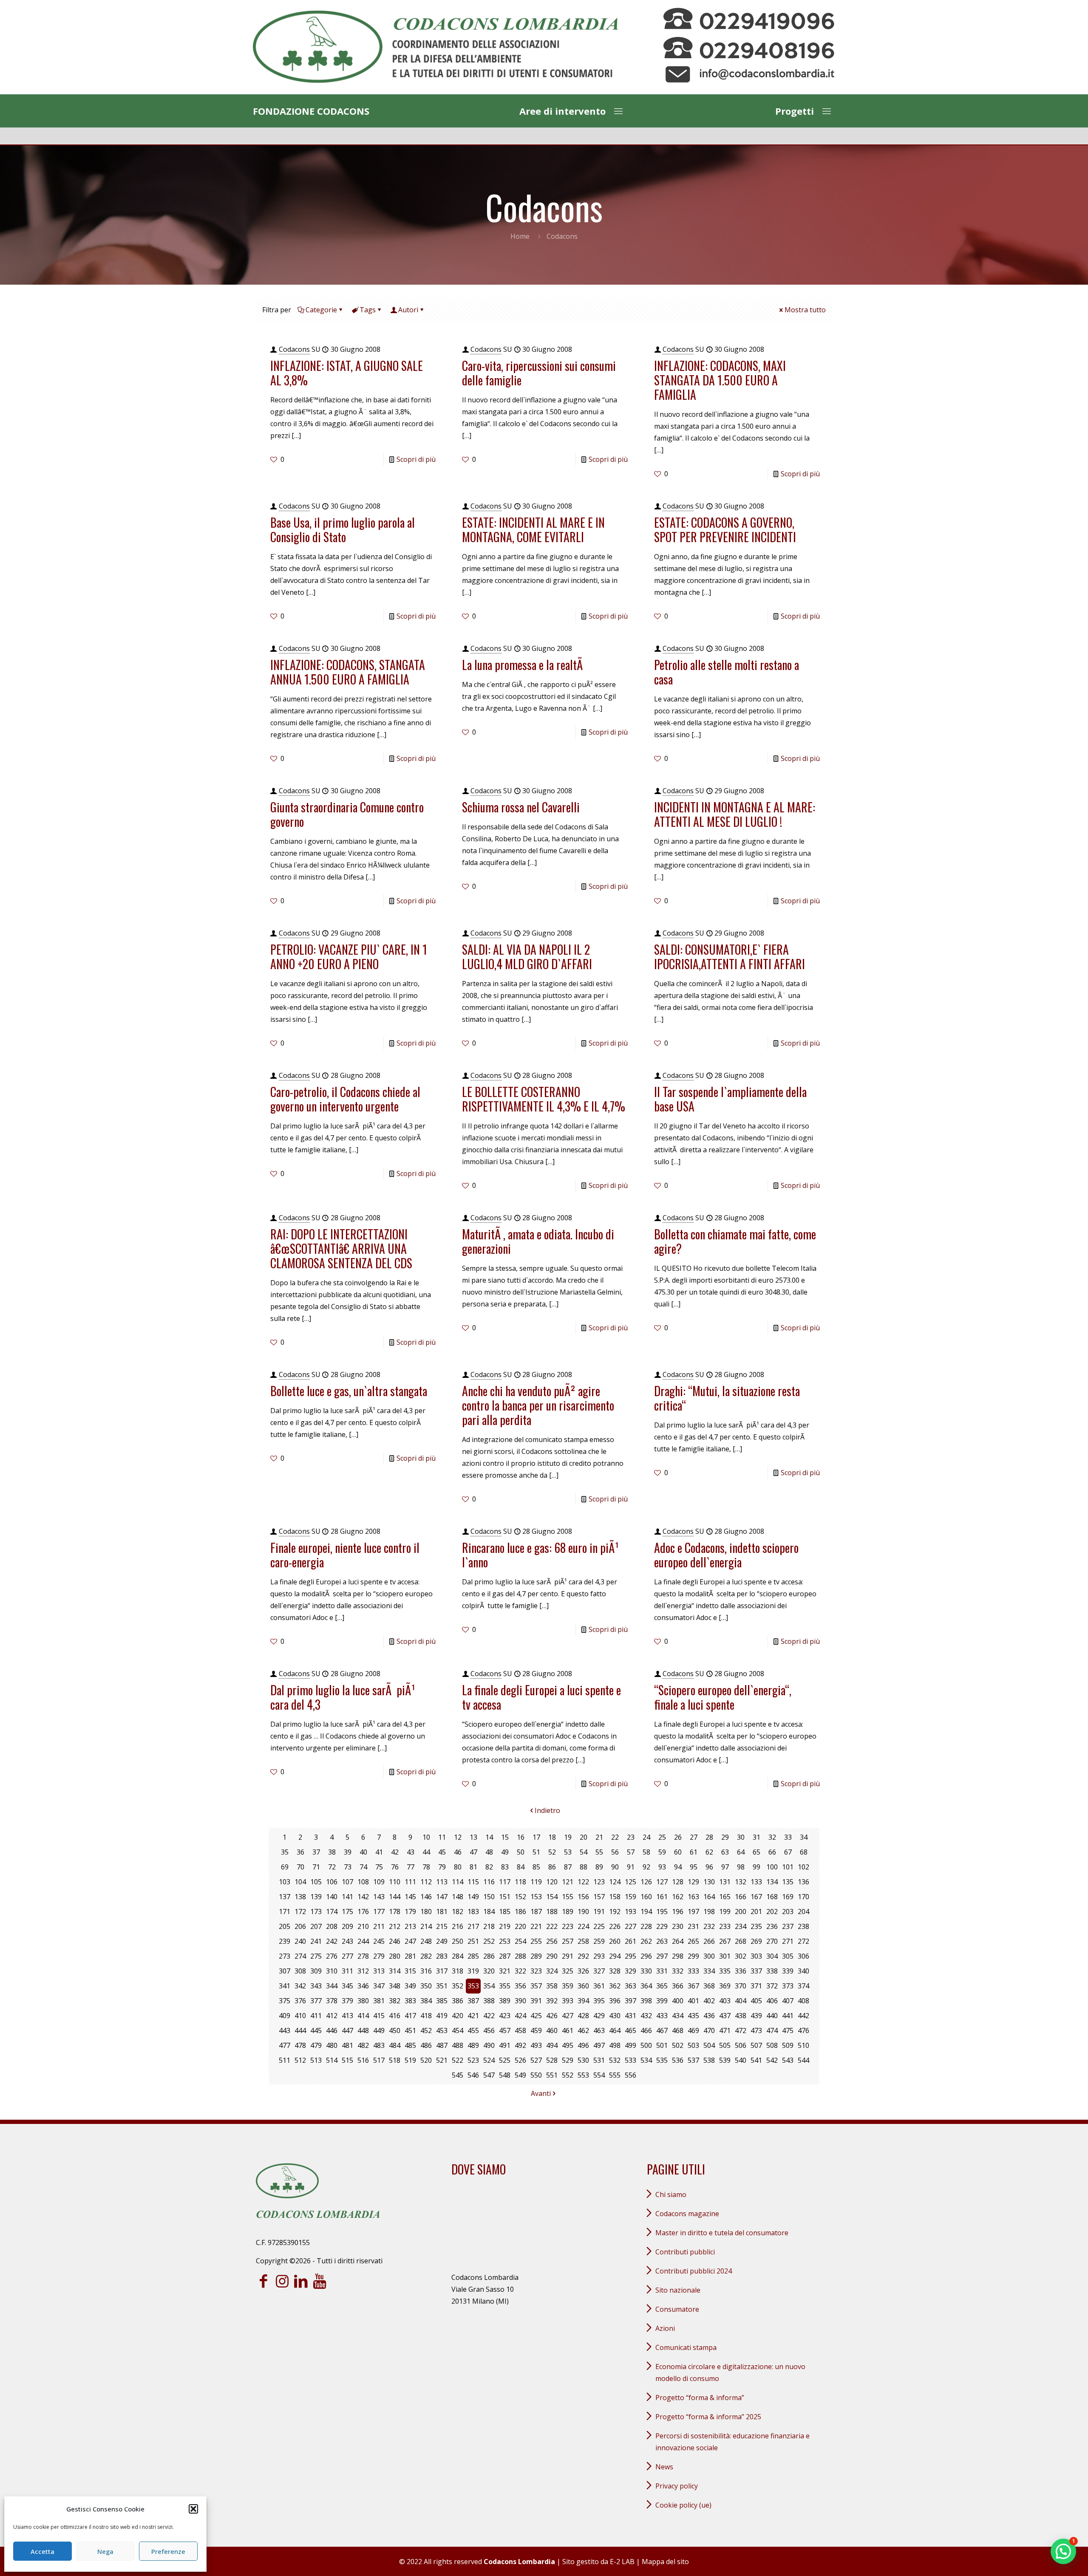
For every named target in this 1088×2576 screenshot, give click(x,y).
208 (332, 1926)
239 (285, 1941)
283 (442, 1956)
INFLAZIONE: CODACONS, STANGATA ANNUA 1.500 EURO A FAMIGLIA (348, 672)
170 (803, 1897)
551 (552, 2075)
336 (741, 1971)
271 (788, 1941)
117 (505, 1882)
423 (505, 2016)
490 (489, 2045)
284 (458, 1956)
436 (709, 2016)
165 (725, 1897)
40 (363, 1852)
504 (709, 2045)
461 (568, 2030)
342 (300, 1986)
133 (756, 1882)
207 (316, 1926)
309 (316, 1971)
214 (426, 1926)
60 (678, 1852)
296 (646, 1956)
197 (693, 1911)
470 (709, 2030)
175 (347, 1911)
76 (395, 1867)
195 (662, 1911)
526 (520, 2060)
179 (410, 1911)
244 (363, 1941)
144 (395, 1897)
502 (678, 2045)
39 (348, 1852)
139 (316, 1897)
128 (678, 1882)
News (664, 2467)
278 (363, 1956)
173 (316, 1911)
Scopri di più (416, 459)
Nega (105, 2551)
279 (379, 1956)
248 (426, 1941)
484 (395, 2045)
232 (709, 1926)
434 (678, 2016)
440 (772, 2016)
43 (411, 1852)
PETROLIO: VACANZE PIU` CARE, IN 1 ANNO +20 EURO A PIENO (349, 957)
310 (332, 1971)
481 (347, 2045)
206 (300, 1926)
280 (395, 1956)
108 (363, 1882)
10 (426, 1837)
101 (788, 1867)
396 (615, 2001)
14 (489, 1837)
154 (552, 1897)
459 (536, 2030)
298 (678, 1956)
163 (693, 1897)
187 (536, 1911)
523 (473, 2060)
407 (788, 2001)
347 (379, 1986)
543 (788, 2060)
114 (458, 1882)
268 (741, 1941)
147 (442, 1897)
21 (599, 1837)
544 (803, 2060)
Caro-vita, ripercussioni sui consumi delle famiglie (539, 373)
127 (662, 1882)
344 (332, 1986)
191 (599, 1911)
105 (316, 1882)
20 (584, 1837)
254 (520, 1941)
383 (410, 2001)
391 (536, 2001)
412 (332, 2016)
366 (678, 1986)
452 (426, 2030)
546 (473, 2075)
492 (520, 2045)
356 (520, 1986)
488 (458, 2045)
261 (630, 1941)
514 (332, 2060)
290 (552, 1956)
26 (678, 1837)
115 (473, 1882)
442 (803, 2016)
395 (599, 2001)
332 (678, 1971)
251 (473, 1941)
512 (300, 2060)
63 (725, 1852)
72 (332, 1867)
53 (568, 1852)
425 (536, 2016)
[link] (435, 47)
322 (520, 1971)
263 (662, 1941)
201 (756, 1911)
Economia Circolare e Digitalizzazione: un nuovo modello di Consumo (730, 2372)
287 (505, 1956)
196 (678, 1911)
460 (552, 2030)
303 (756, 1956)
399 (662, 2001)
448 (363, 2030)
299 (693, 1956)
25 (662, 1837)
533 (630, 2060)
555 (615, 2075)
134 (772, 1882)
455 (473, 2030)
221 (536, 1926)
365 (662, 1986)
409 (285, 2016)
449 (379, 2030)
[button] (193, 2509)
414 (363, 2016)
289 (536, 1956)
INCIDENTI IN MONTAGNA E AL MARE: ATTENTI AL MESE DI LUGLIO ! (735, 814)
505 (725, 2045)
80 (458, 1867)
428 (583, 2016)
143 (379, 1897)
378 (332, 2001)
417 (410, 2016)
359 (568, 1986)
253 (505, 1941)
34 (804, 1837)
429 (599, 2016)
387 (473, 2001)
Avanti (541, 2093)
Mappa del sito (665, 2562)
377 (316, 2001)
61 (694, 1852)
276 (332, 1956)
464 (615, 2030)
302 (741, 1956)
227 (630, 1926)
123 (599, 1882)
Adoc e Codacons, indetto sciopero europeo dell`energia (726, 1555)
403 (725, 2001)
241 (316, 1941)
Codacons (294, 349)
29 (725, 1837)
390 (520, 2001)
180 (426, 1911)
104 (300, 1882)
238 (803, 1926)
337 (756, 1971)
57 (631, 1852)
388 (489, 2001)
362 (615, 1986)
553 (583, 2075)
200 (741, 1911)
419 (442, 2016)
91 (631, 1867)
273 (285, 1956)
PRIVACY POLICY (677, 2486)
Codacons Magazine (687, 2214)
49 (505, 1852)
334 (709, 1971)
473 (756, 2030)
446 (332, 2030)
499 (630, 2045)
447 (347, 2030)
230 (678, 1926)
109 (379, 1882)
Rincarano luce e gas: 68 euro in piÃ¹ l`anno (540, 1555)
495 (568, 2045)
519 (410, 2060)
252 (489, 1941)
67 (788, 1852)
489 (473, 2045)
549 (520, 2075)
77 (411, 1867)
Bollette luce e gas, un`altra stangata (349, 1391)
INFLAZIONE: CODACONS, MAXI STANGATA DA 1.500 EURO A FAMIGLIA (720, 380)
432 (646, 2016)
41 (379, 1852)
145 (410, 1897)
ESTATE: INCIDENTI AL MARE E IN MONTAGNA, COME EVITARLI (533, 530)
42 (395, 1852)
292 (583, 1956)
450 (395, 2030)
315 (410, 1971)
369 (725, 1986)
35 (285, 1852)
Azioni (665, 2328)
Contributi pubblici (685, 2252)
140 (332, 1897)
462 (583, 2030)
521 (442, 2060)
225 (599, 1926)
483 (379, 2045)
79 (442, 1867)
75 (379, 1867)
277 (347, 1956)
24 (646, 1837)
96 (709, 1867)
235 (756, 1926)
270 (772, 1941)
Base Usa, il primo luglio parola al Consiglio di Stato (343, 530)
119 (536, 1882)
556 (630, 2075)
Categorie (321, 310)
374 (803, 1986)
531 (599, 2060)
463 (599, 2030)
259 (599, 1941)
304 (772, 1956)
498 (615, 2045)
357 (536, 1986)
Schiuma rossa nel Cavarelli (521, 807)
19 (568, 1837)
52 (552, 1852)
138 (300, 1897)
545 (458, 2075)
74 (363, 1867)
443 (285, 2030)
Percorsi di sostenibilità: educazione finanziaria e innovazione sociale (732, 2442)
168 (772, 1897)
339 (788, 1971)
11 (442, 1837)
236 (772, 1926)
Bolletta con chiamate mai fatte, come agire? (735, 1241)
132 (741, 1882)
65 (756, 1852)
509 (788, 2045)
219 (505, 1926)
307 (285, 1971)
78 (426, 1867)
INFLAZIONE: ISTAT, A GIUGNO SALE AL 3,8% (347, 373)
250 (458, 1941)
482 (363, 2045)
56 (615, 1852)
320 (489, 1971)
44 (426, 1852)
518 (395, 2060)
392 (552, 2001)
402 (709, 2001)
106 (332, 1882)
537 (693, 2060)
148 (458, 1897)
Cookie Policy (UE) (683, 2505)
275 (316, 1956)
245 (379, 1941)
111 (410, 1882)
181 (442, 1911)
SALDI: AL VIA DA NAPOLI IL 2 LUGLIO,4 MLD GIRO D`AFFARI (527, 957)
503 (693, 2045)
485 (410, 2045)
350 (426, 1986)
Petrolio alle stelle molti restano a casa (727, 672)
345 (347, 1986)
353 (473, 1986)
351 (442, 1986)
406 (772, 2001)
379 (347, 2001)
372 (772, 1986)
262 (646, 1941)
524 (489, 2060)
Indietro (547, 1810)
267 (725, 1941)
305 (788, 1956)
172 (300, 1911)
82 (489, 1867)
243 (347, 1941)
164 (709, 1897)
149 (473, 1897)
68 (804, 1852)
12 (458, 1837)
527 (536, 2060)
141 (347, 1897)
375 (285, 2001)
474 (772, 2030)
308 (300, 1971)
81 (473, 1867)
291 (568, 1956)
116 (489, 1882)
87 (568, 1867)
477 (285, 2045)
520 (426, 2060)
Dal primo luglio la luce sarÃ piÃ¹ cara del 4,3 (343, 1697)
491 (505, 2045)
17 (536, 1837)
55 (599, 1852)
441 (788, 2016)
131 (725, 1882)
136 (803, 1882)
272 (803, 1941)
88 (584, 1867)
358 (552, 1986)
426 (552, 2016)
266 (709, 1941)
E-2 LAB (622, 2562)
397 (630, 2001)
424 (520, 2016)
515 (347, 2060)
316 (426, 1971)
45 (442, 1852)
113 (442, 1882)
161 (662, 1897)
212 (395, 1926)
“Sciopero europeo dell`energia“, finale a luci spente (723, 1697)
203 (788, 1911)
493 (536, 2045)
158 (615, 1897)
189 (568, 1911)
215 (442, 1926)
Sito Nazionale (678, 2290)
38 (332, 1852)
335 (725, 1971)
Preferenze (168, 2551)
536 (678, 2060)
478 (300, 2045)
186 (520, 1911)
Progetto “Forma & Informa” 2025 (708, 2417)
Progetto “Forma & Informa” (700, 2398)
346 (363, 1986)
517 (379, 2060)
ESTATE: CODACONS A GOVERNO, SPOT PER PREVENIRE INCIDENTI (725, 530)
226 (615, 1926)
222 (552, 1926)
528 (552, 2060)
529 (568, 2060)
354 (489, 1986)
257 (568, 1941)
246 (395, 1941)
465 (630, 2030)
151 (505, 1897)
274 (300, 1956)
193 (630, 1911)
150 (489, 1897)
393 (568, 2001)
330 (646, 1971)
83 (505, 1867)
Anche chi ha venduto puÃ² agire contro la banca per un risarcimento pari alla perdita (538, 1405)
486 (426, 2045)
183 (473, 1911)
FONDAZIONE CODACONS (311, 111)
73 (348, 1867)
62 (709, 1852)
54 (584, 1852)
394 (583, 2001)
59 (662, 1852)
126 (646, 1882)
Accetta (42, 2551)
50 (521, 1852)
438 (741, 2016)
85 (536, 1867)
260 (615, 1941)
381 (379, 2001)
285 (473, 1956)
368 (709, 1986)
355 (505, 1986)
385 (442, 2001)
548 (505, 2075)
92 (646, 1867)
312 (363, 1971)
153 (536, 1897)
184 (489, 1911)
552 (568, 2075)
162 (678, 1897)
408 (803, 2001)
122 (583, 1882)
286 (489, 1956)
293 (599, 1956)
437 (725, 2016)
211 (379, 1926)
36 (300, 1852)
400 (678, 2001)
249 (442, 1941)
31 (756, 1837)
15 (505, 1837)
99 (756, 1867)
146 (426, 1897)
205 (285, 1926)
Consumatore (677, 2309)
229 (662, 1926)
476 (803, 2030)
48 (489, 1852)
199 (725, 1911)
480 (332, 2045)
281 (410, 1956)
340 (803, 1971)
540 (741, 2060)
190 (583, 1911)
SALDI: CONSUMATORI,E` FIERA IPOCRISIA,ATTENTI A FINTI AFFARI (730, 957)
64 (741, 1852)
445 (316, 2030)
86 (552, 1867)
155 (568, 1897)
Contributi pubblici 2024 (694, 2271)
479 (316, 2045)
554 (599, 2075)
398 (646, 2001)
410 (300, 2016)
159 (630, 1897)
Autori (408, 310)
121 (568, 1882)
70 (300, 1867)
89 (599, 1867)
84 (521, 1867)
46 (458, 1852)
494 (552, 2045)
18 (552, 1837)
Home (520, 236)
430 (615, 2016)
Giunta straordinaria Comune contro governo (347, 814)
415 (379, 2016)
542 (772, 2060)
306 (803, 1956)
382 (395, 2001)
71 (316, 1867)
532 (615, 2060)
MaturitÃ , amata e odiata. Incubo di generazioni (538, 1241)
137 (285, 1897)
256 (552, 1941)
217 (473, 1926)
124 (615, 1882)
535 (662, 2060)
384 (426, 2001)
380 (363, 2001)
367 (693, 1986)
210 (363, 1926)
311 (347, 1971)
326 (583, 1971)
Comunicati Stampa (686, 2347)
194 (646, 1911)
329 (630, 1971)
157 (599, 1897)
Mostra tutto (805, 310)
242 (332, 1941)
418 (426, 2016)
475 (788, 2030)
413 (347, 2016)
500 (646, 2045)
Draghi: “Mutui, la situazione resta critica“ (727, 1398)
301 (725, 1956)
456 (489, 2030)
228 (646, 1926)
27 (694, 1837)
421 (473, 2016)
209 (347, 1926)
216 (458, 1926)
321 (505, 1971)
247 (410, 1941)
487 (442, 2045)
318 (458, 1971)
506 (741, 2045)
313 (379, 1971)
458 (520, 2030)
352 (458, 1986)
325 (568, 1971)
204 (803, 1911)
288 (520, 1956)
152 (520, 1897)
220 (520, 1926)
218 (489, 1926)
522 (458, 2060)
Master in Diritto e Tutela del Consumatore (722, 2233)
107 (347, 1882)
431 (630, 2016)
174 (332, 1911)
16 (521, 1837)
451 (410, 2030)
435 (693, 2016)
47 (473, 1852)
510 (803, 2045)
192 (615, 1911)
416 (395, 2016)
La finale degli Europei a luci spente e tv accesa (541, 1697)
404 (741, 2001)
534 (646, 2060)
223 (568, 1926)
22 (615, 1837)
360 (583, 1986)
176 (363, 1911)
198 (709, 1911)
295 (630, 1956)
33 (788, 1837)
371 (756, 1986)
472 (741, 2030)
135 (788, 1882)
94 (678, 1867)
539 (725, 2060)
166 (741, 1897)
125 (630, 1882)
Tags (368, 310)
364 (646, 1986)
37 (316, 1852)
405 (756, 2001)
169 (788, 1897)
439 (756, 2016)
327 (599, 1971)
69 (285, 1867)
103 (285, 1882)
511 (285, 2060)
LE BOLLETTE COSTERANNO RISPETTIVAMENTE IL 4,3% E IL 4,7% (544, 1099)
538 (709, 2060)
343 (316, 1986)
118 (520, 1882)
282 (426, 1956)
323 (536, 1971)
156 (583, 1897)
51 (536, 1852)
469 (693, 2030)
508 (772, 2045)
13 (473, 1837)
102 (803, 1867)
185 (505, 1911)
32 (772, 1837)
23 (631, 1837)
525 (505, 2060)
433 (662, 2016)
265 (693, 1941)
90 (615, 1867)
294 (615, 1956)
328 (615, 1971)
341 (285, 1986)
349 (410, 1986)
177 (379, 1911)
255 (536, 1941)
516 (363, 2060)
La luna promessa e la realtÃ (524, 665)
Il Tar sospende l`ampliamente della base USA (730, 1099)
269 (756, 1941)
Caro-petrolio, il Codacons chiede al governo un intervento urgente (345, 1099)
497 (599, 2045)
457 (505, 2030)
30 (741, 1837)
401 (693, 2001)
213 (410, 1926)
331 (662, 1971)
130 (709, 1882)
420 (458, 2016)
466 (646, 2030)
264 (678, 1941)
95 (694, 1867)
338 (772, 1971)
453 (442, 2030)
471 (725, 2030)
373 (788, 1986)
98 (741, 1867)
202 (772, 1911)
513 (316, 2060)
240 (300, 1941)
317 (442, 1971)
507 (756, 2045)
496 (583, 2045)
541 (756, 2060)
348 (395, 1986)
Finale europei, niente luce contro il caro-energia (345, 1555)
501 (662, 2045)
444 (300, 2030)
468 (678, 2030)
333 (693, 1971)
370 (741, 1986)
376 (300, 2001)
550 (536, 2075)
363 (630, 1986)
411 (316, 2016)
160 (646, 1897)
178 (395, 1911)
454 (458, 2030)
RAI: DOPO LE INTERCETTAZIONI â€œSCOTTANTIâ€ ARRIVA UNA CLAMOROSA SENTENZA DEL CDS (341, 1248)
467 (662, 2030)
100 (772, 1867)
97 (725, 1867)
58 (646, 1852)
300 (709, 1956)
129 (693, 1882)
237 (788, 1926)
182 (458, 1911)
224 (583, 1926)
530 (583, 2060)
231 (693, 1926)
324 (552, 1971)
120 (552, 1882)
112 (426, 1882)
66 (772, 1852)
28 (709, 1837)
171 (285, 1911)
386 (458, 2001)
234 (741, 1926)
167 (756, 1897)
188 (552, 1911)
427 (568, 2016)
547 (489, 2075)
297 (662, 1956)
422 (489, 2016)
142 (363, 1897)
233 (725, 1926)
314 (395, 1971)
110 (395, 1882)
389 (505, 2001)
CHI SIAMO (671, 2194)
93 (662, 1867)
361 (599, 1986)
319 (473, 1971)
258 (583, 1941)
